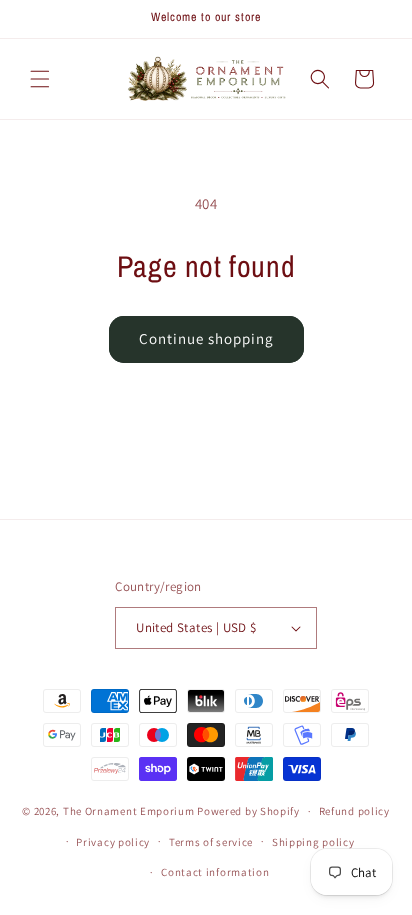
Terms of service (211, 842)
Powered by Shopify (248, 811)
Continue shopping (206, 338)
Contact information (215, 872)
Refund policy (354, 811)
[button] (40, 79)
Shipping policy (313, 842)
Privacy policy (113, 842)
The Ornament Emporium (129, 811)
